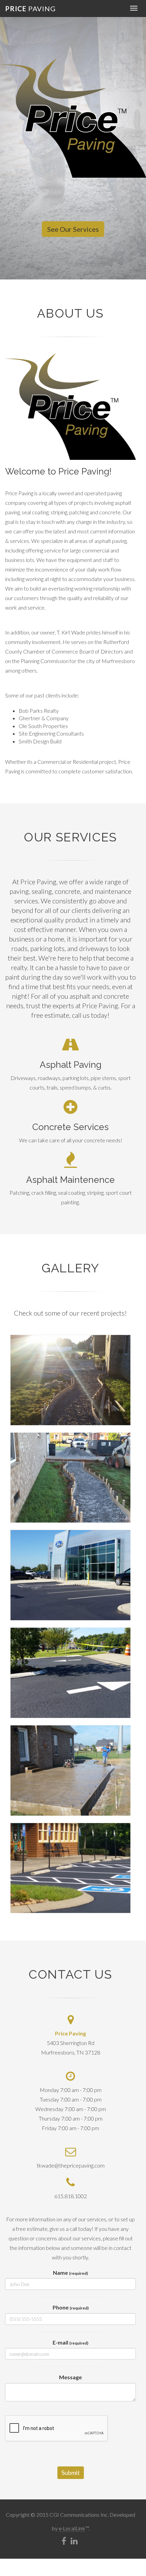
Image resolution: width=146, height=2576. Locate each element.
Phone (71, 2307)
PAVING (30, 7)
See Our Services (73, 229)
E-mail (70, 2342)
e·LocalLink (72, 2528)
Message (70, 2377)
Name (70, 2273)
